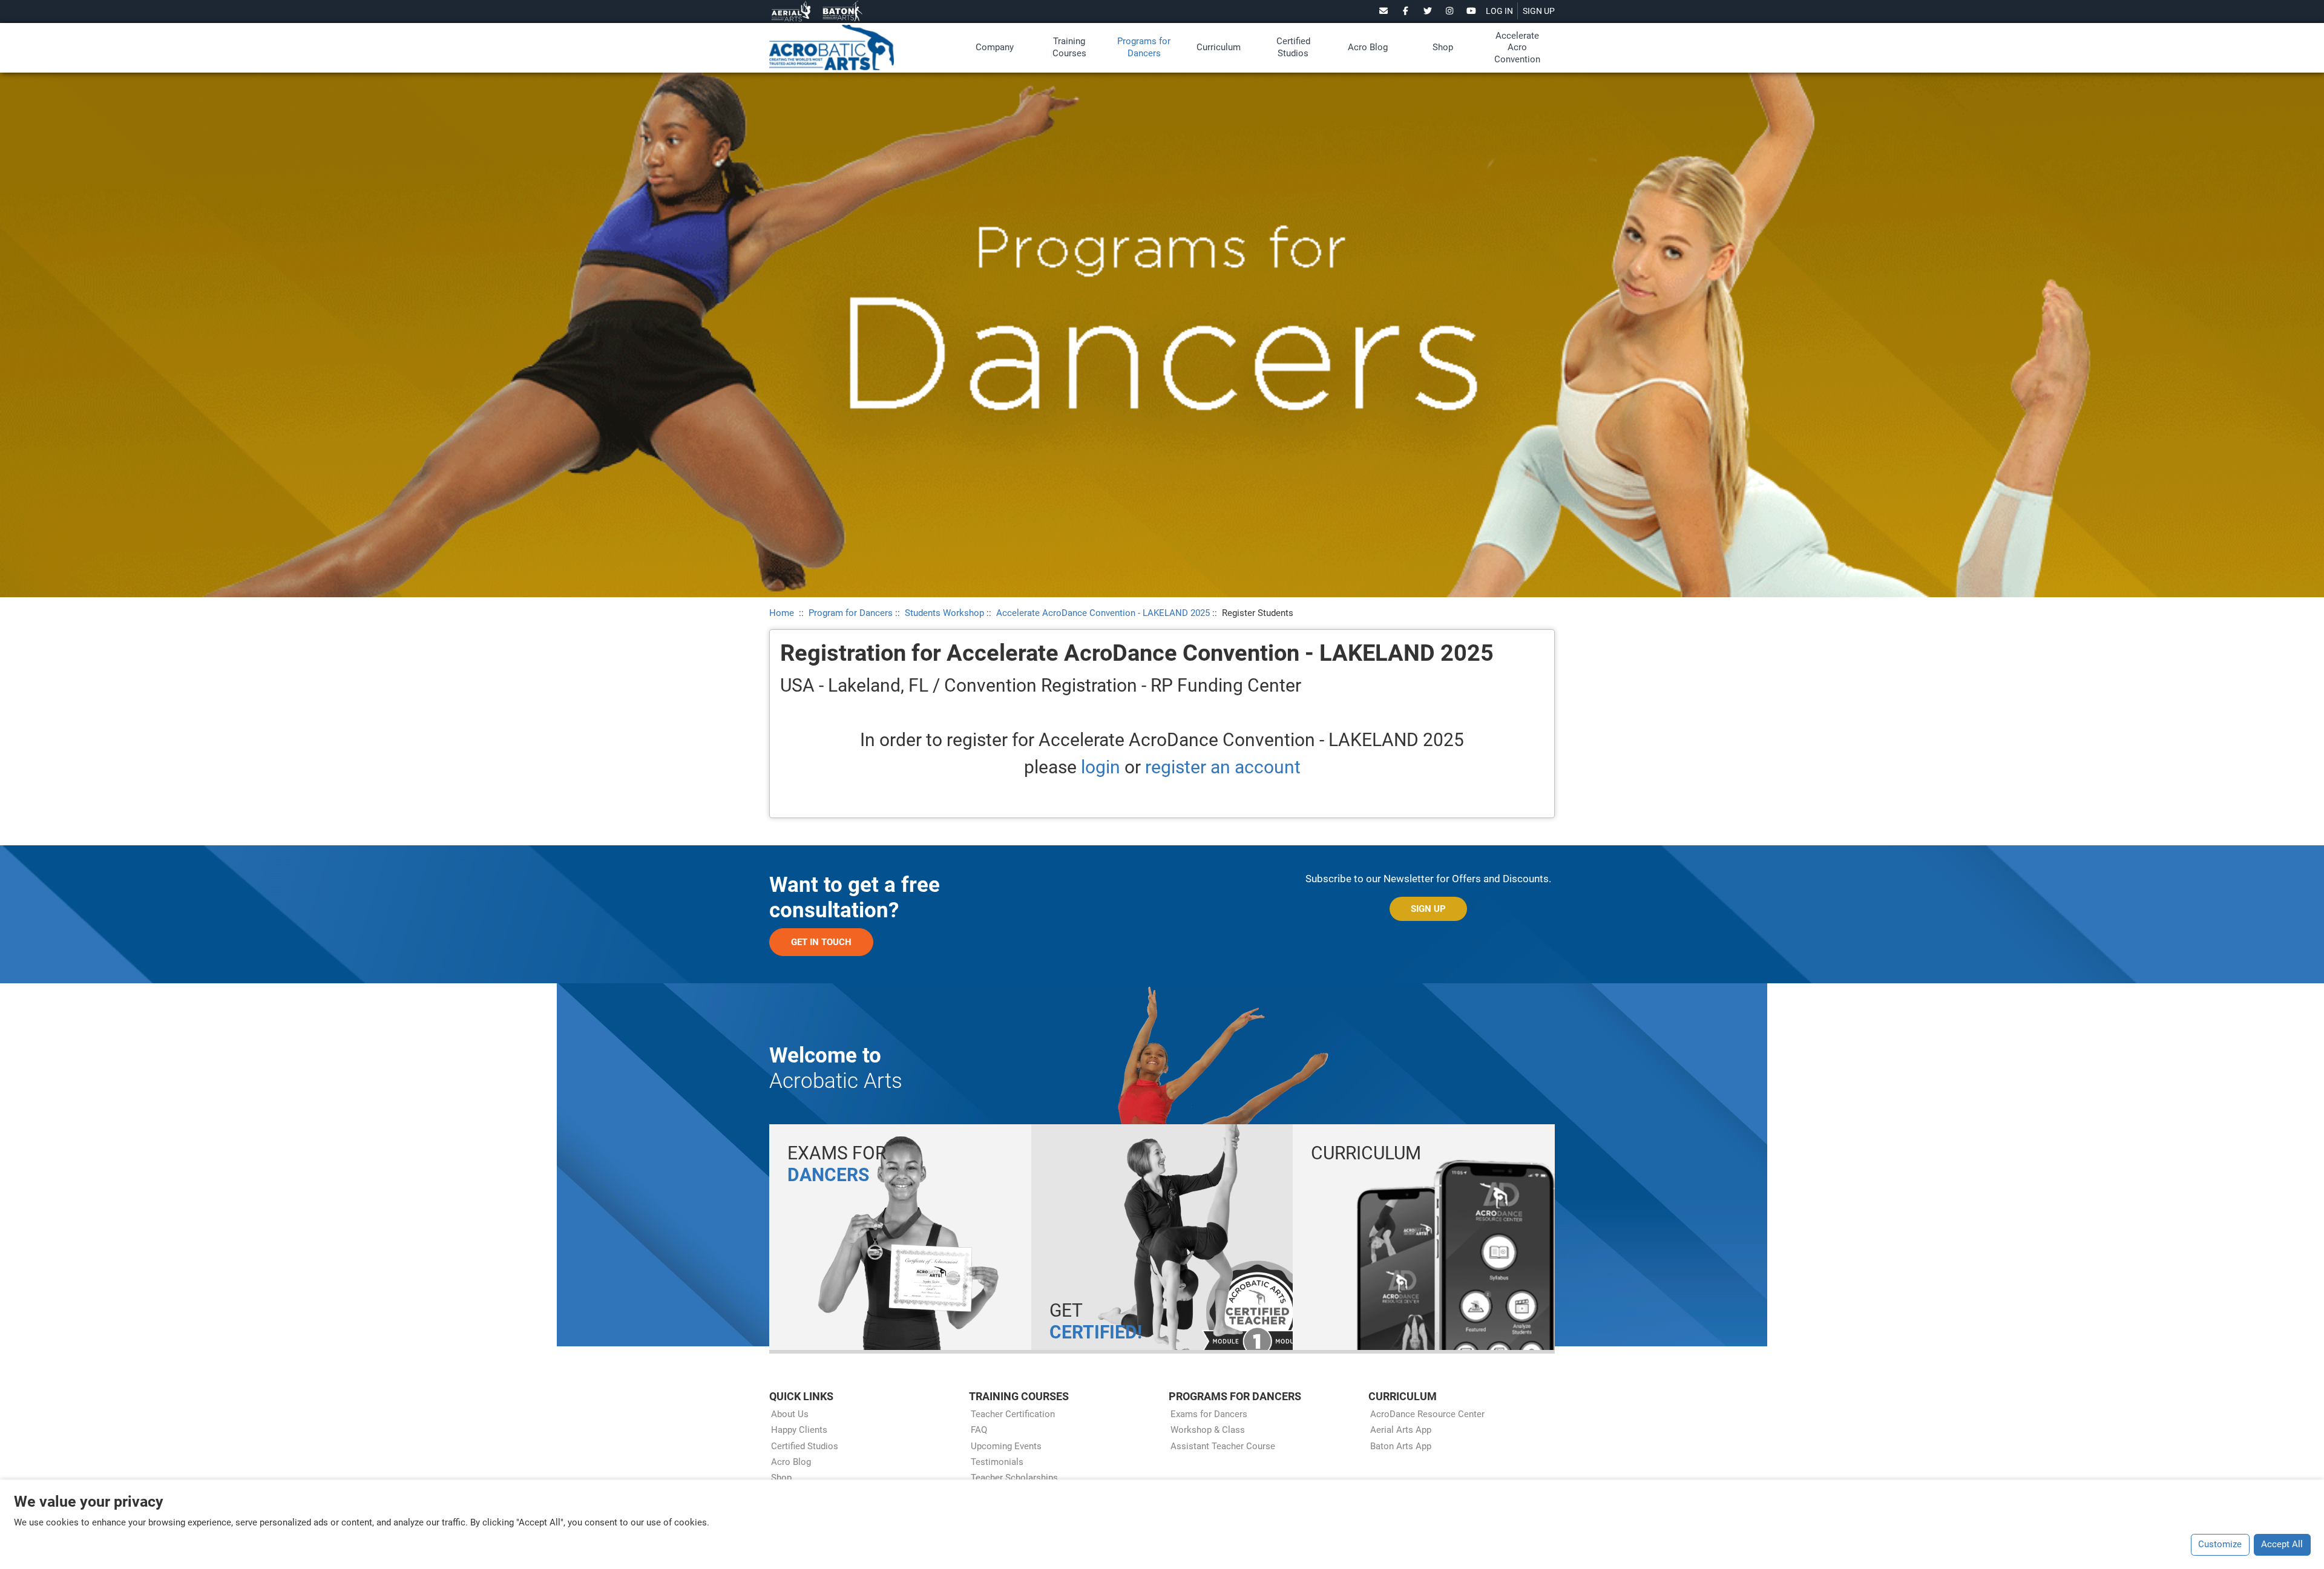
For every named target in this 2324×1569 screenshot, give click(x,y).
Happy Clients (799, 1430)
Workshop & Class (1208, 1430)
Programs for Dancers (1144, 47)
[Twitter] (1427, 11)
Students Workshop (944, 613)
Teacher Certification (1013, 1414)
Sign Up (1428, 909)
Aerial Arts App (1401, 1430)
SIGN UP (1539, 11)
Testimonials (997, 1462)
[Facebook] (1406, 11)
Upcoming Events (1006, 1446)
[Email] (1384, 11)
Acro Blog (1368, 47)
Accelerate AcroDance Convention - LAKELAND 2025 (1103, 613)
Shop (1443, 47)
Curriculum (1219, 47)
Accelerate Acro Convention (1517, 47)
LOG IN (1499, 11)
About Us (790, 1414)
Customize (2220, 1544)
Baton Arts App (1401, 1446)
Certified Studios (1293, 47)
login (1101, 767)
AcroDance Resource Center (1427, 1414)
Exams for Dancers (1209, 1414)
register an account (1223, 767)
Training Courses (1069, 47)
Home (782, 613)
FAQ (979, 1430)
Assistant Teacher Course (1223, 1446)
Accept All (2282, 1544)
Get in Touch (821, 942)
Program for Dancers (851, 613)
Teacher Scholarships (1014, 1478)
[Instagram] (1450, 11)
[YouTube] (1472, 11)
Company (995, 47)
